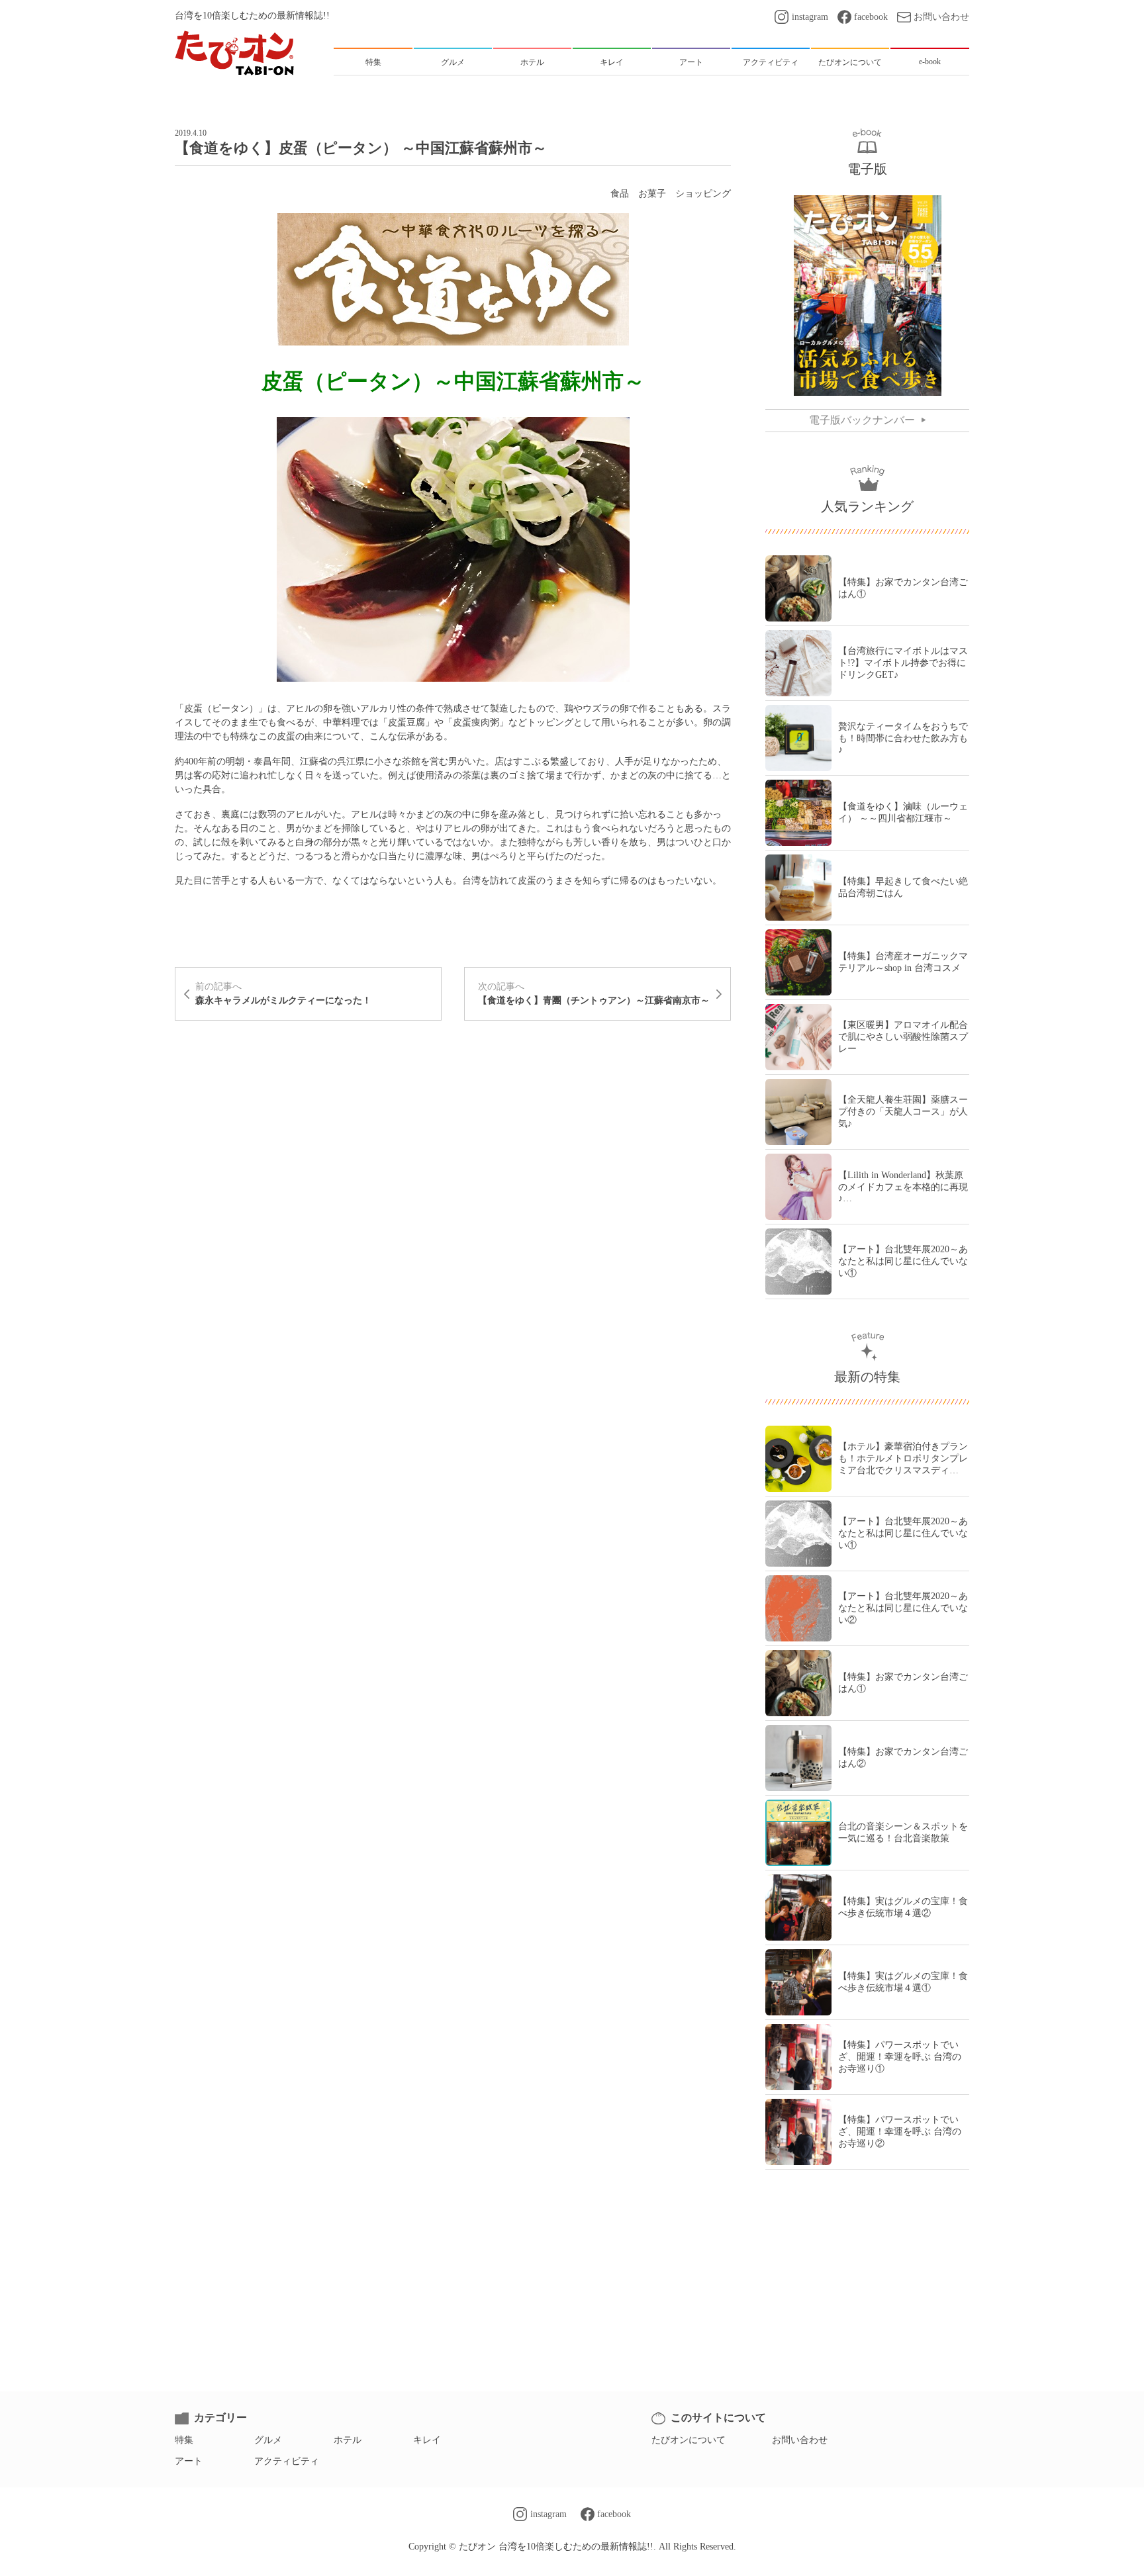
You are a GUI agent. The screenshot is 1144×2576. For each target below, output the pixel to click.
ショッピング (703, 194)
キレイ (427, 2440)
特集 (184, 2440)
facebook (871, 17)
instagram (810, 17)
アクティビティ (287, 2461)
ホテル (348, 2440)
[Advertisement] (453, 1077)
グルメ (268, 2440)
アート (189, 2461)
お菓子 (652, 194)
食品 (620, 194)
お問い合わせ (941, 17)
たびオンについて (689, 2440)
